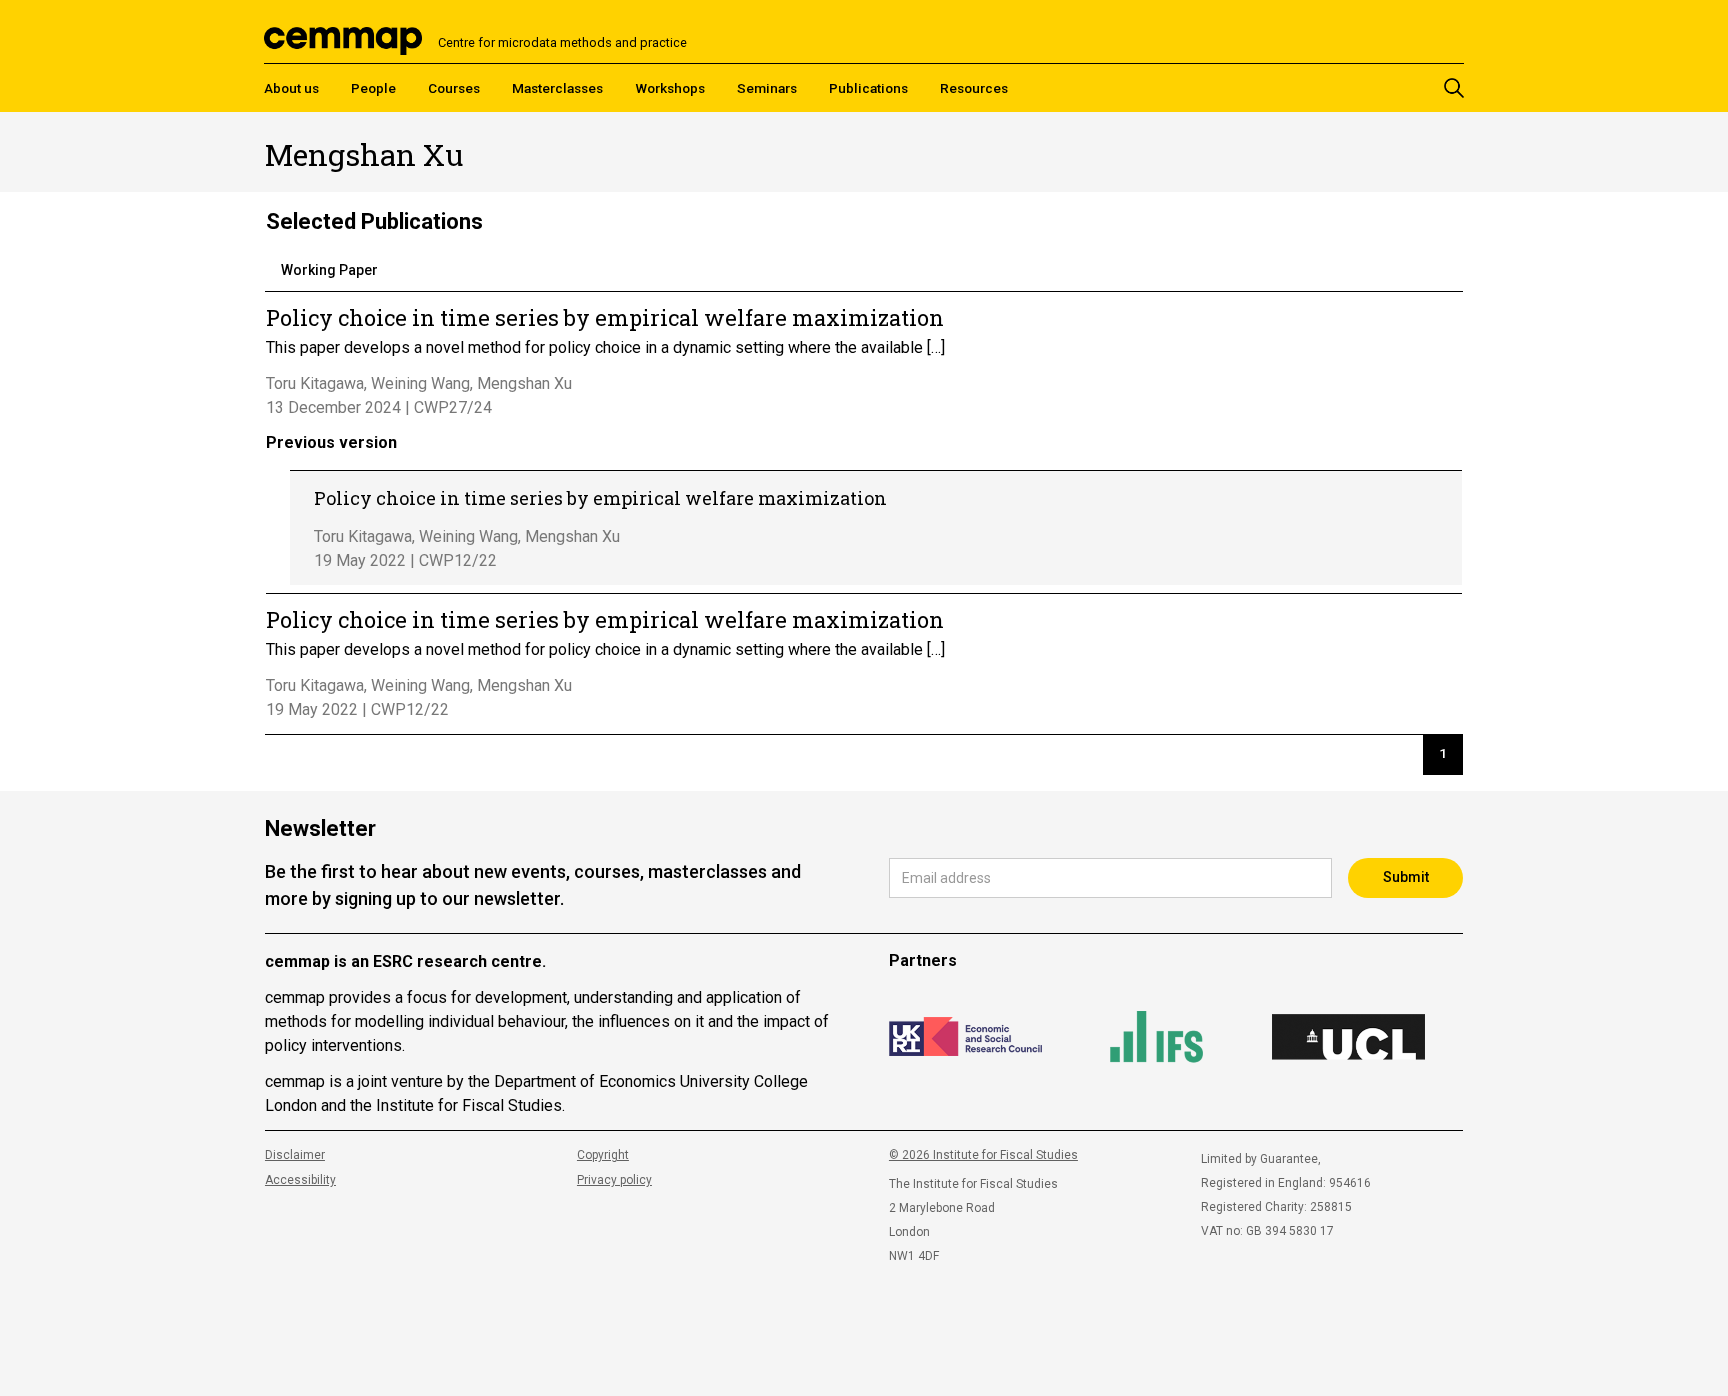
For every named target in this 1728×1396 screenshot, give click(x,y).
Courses (454, 88)
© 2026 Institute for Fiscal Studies (983, 1155)
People (373, 88)
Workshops (670, 88)
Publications (868, 88)
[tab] (329, 271)
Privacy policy (614, 1180)
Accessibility (300, 1180)
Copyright (603, 1155)
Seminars (767, 88)
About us (291, 88)
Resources (974, 88)
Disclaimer (295, 1155)
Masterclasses (557, 88)
